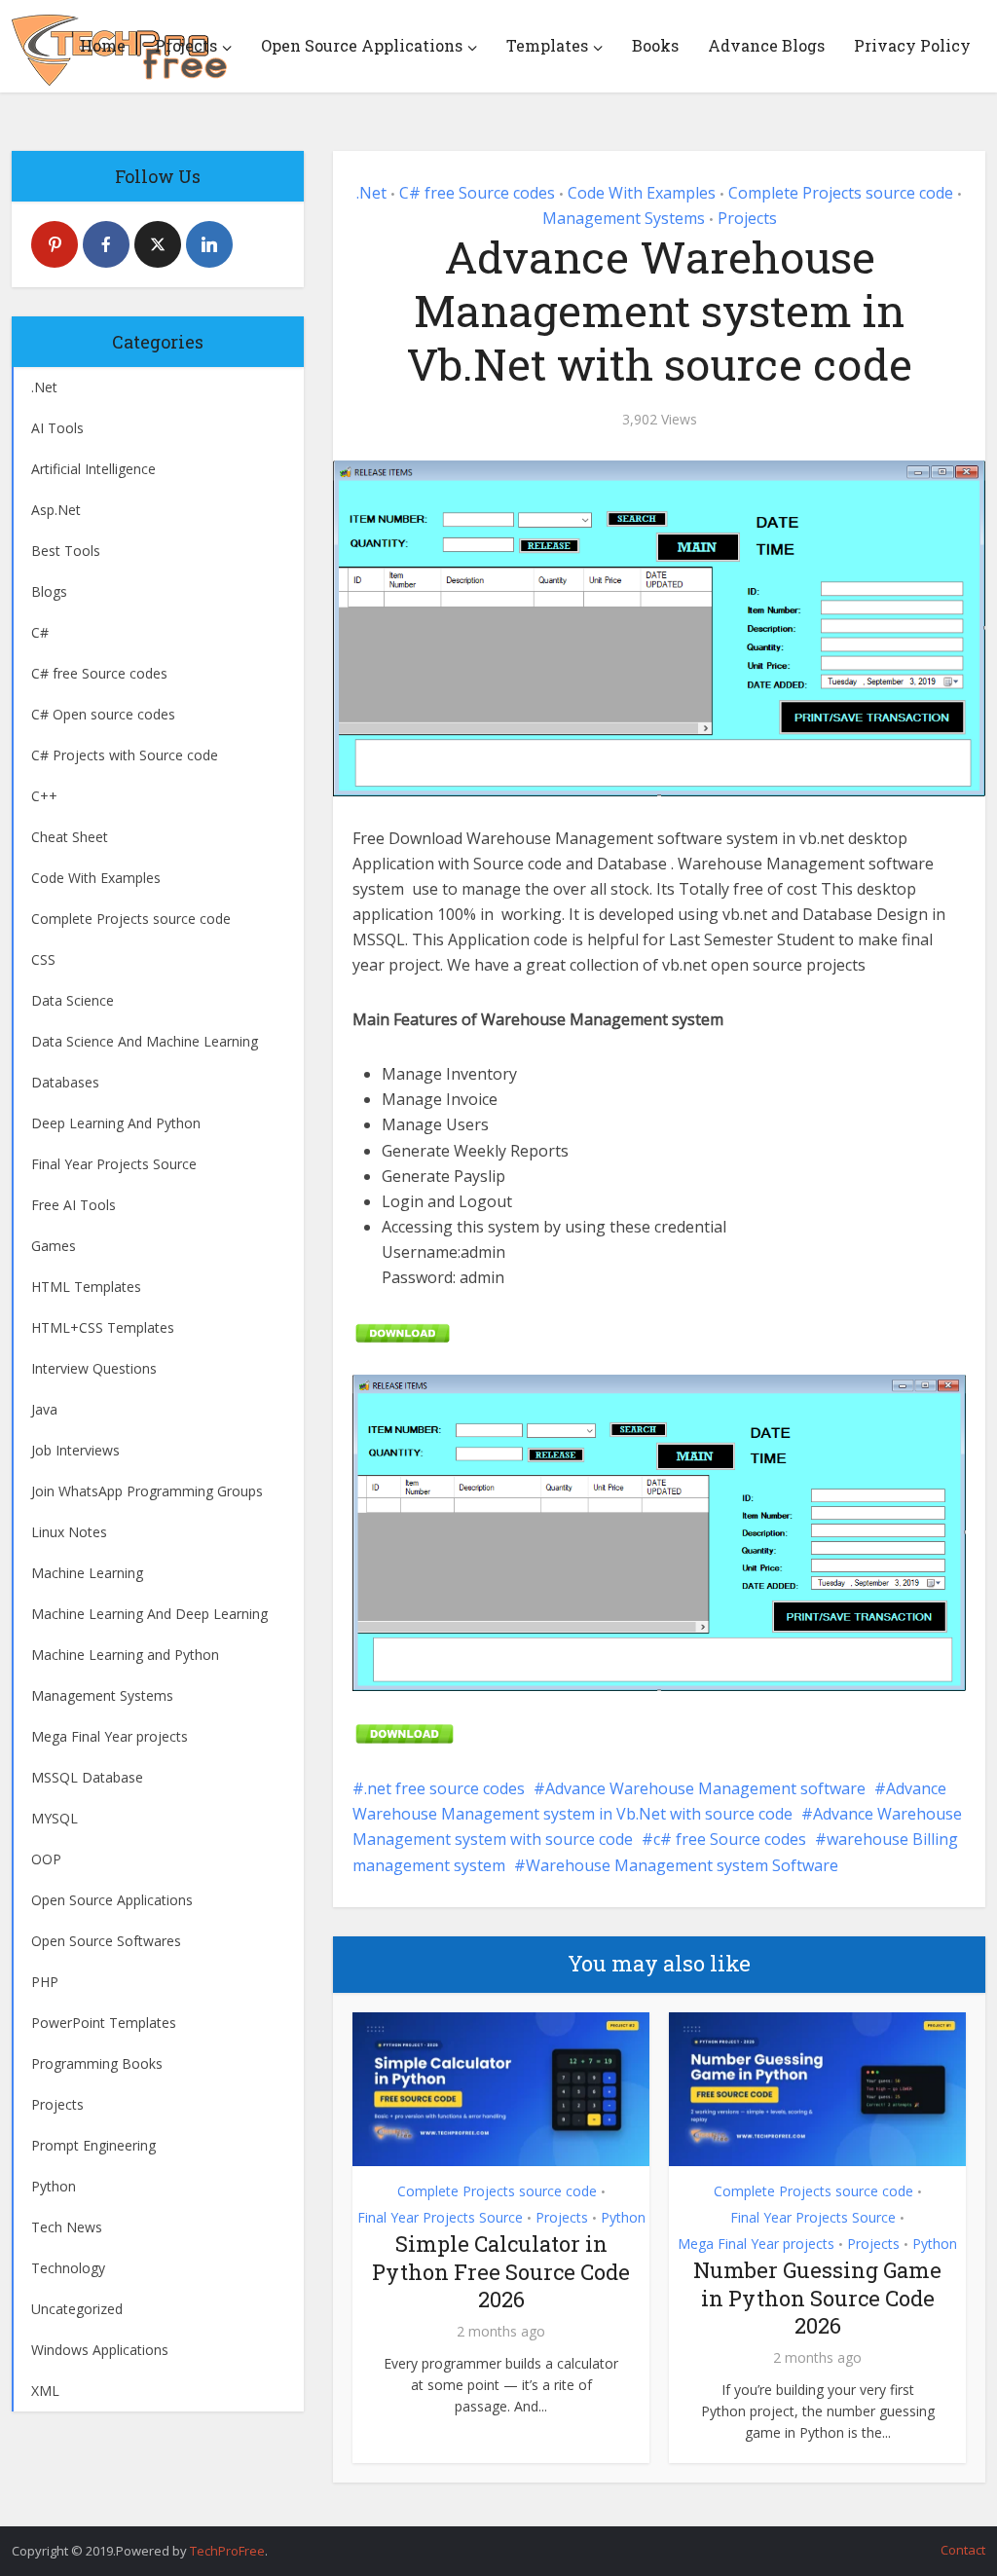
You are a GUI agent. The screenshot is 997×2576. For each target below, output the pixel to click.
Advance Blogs (766, 45)
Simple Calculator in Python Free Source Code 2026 (501, 2271)
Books (655, 45)
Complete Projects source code (841, 193)
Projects (186, 45)
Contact (963, 2550)
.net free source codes (444, 1788)
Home (103, 45)
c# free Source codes (730, 1839)
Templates (547, 45)
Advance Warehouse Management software (705, 1788)
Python (623, 2217)
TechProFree (227, 2551)
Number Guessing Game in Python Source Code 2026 (817, 2298)
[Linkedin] (209, 244)
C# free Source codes (477, 193)
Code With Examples (642, 193)
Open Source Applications (362, 45)
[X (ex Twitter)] (158, 244)
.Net (371, 193)
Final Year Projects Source (440, 2217)
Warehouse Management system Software (682, 1865)
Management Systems (624, 218)
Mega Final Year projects (756, 2244)
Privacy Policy (912, 45)
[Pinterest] (55, 244)
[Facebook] (106, 244)
